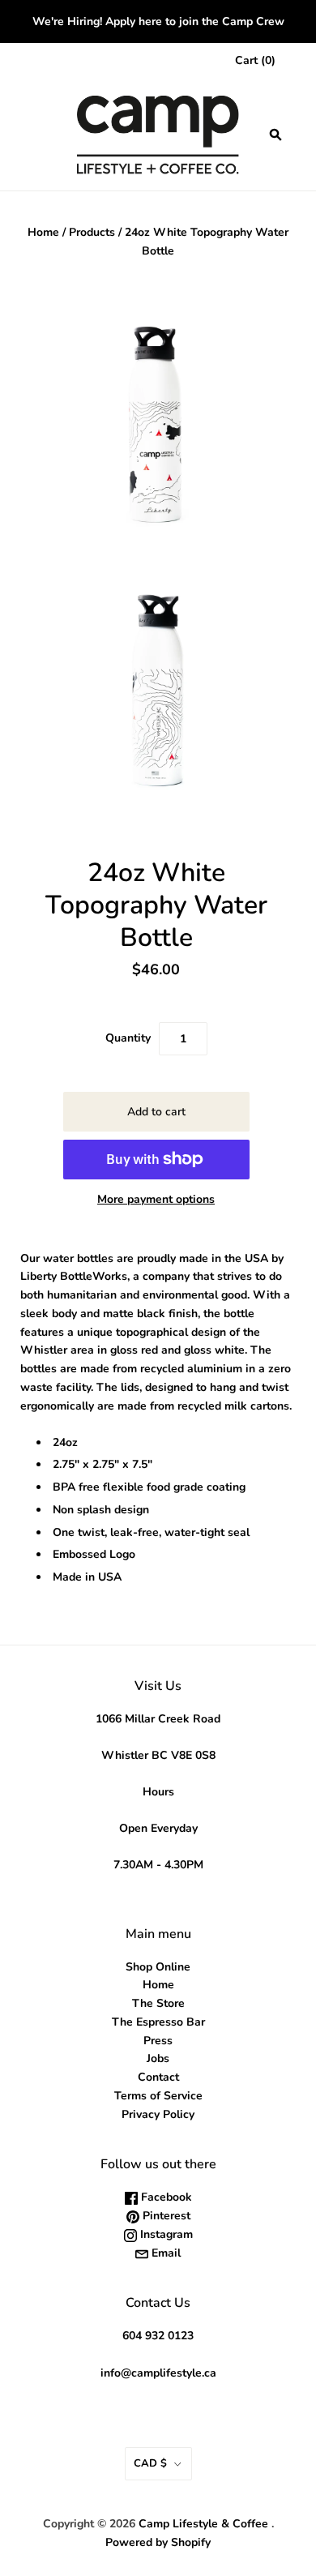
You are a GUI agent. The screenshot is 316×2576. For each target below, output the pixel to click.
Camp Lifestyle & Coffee (203, 2524)
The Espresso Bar (158, 2022)
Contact (158, 2077)
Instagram (165, 2234)
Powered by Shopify (158, 2542)
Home (43, 232)
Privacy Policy (158, 2114)
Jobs (158, 2058)
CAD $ (150, 2463)
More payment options (156, 1199)
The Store (158, 2003)
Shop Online (158, 1967)
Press (158, 2041)
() (255, 60)
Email (164, 2253)
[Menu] (34, 135)
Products (92, 232)
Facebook (165, 2197)
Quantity (128, 1038)
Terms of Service (158, 2096)
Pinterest (165, 2216)
